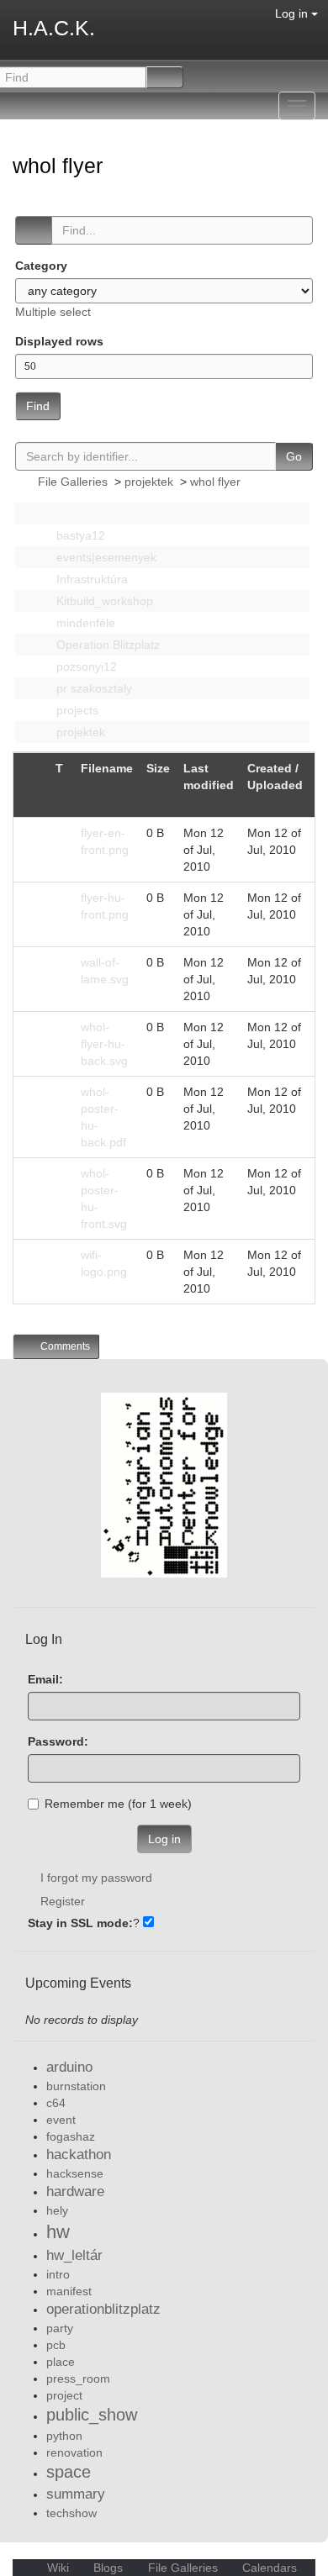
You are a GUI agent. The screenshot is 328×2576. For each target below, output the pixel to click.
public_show (92, 2415)
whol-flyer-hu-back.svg (104, 1044)
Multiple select (53, 312)
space (69, 2472)
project (64, 2395)
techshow (71, 2513)
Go (294, 456)
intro (58, 2274)
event (61, 2120)
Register (63, 1901)
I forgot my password (96, 1878)
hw (58, 2232)
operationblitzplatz (103, 2309)
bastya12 (79, 535)
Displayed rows (59, 341)
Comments (64, 1346)
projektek (149, 482)
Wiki (58, 2568)
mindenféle (84, 623)
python (64, 2436)
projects (76, 710)
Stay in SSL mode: (80, 1923)
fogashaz (71, 2136)
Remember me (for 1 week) (118, 1804)
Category (41, 266)
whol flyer (61, 166)
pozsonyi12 (85, 666)
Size (158, 768)
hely (57, 2210)
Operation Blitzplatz (106, 645)
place (61, 2362)
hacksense (75, 2173)
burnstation (76, 2086)
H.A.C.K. (54, 28)
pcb (56, 2345)
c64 (56, 2103)
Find (38, 406)
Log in (293, 13)
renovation (74, 2452)
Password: (58, 1741)
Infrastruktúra (90, 579)
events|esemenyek (105, 557)
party (60, 2328)
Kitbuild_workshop (103, 601)
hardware (75, 2191)
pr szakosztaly (93, 688)
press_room (78, 2378)
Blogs (108, 2568)
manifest (69, 2291)
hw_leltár (74, 2255)
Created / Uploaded (275, 777)
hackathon (79, 2155)
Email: (45, 1679)
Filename (107, 768)
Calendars (268, 2568)
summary (76, 2494)
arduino (69, 2067)
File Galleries (73, 482)
